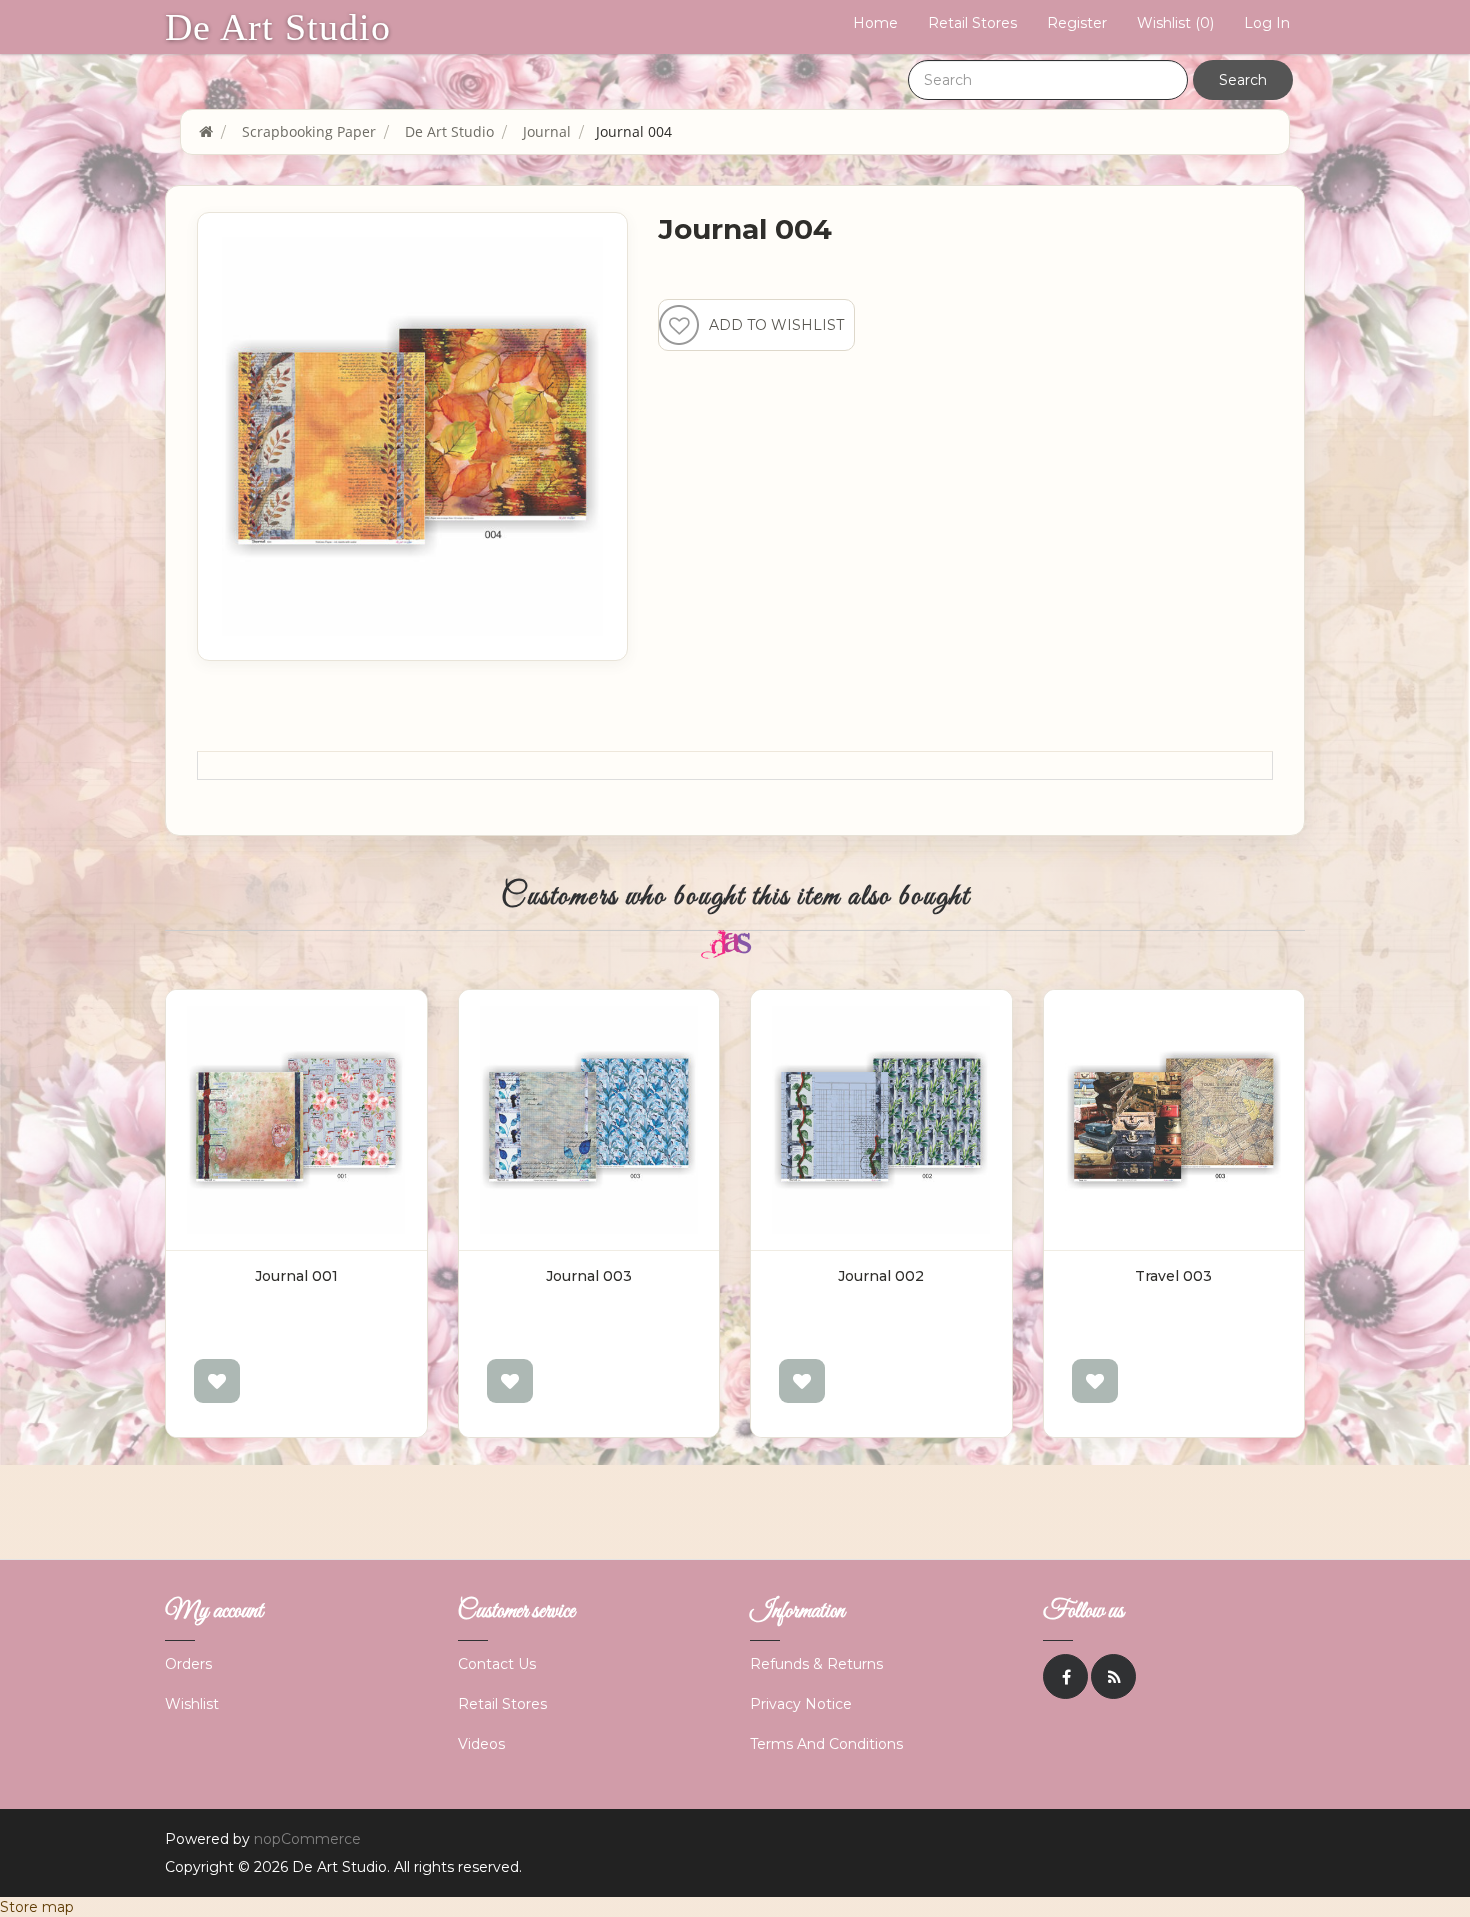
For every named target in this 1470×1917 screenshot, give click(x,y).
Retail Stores (972, 23)
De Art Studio (278, 27)
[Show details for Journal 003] (589, 1120)
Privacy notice (801, 1704)
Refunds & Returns (816, 1664)
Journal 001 (296, 1276)
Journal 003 (589, 1276)
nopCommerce (307, 1839)
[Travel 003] (1174, 1120)
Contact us (497, 1664)
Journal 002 (881, 1276)
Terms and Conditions (826, 1744)
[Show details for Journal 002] (881, 1120)
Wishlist (192, 1704)
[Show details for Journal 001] (296, 1120)
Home (875, 23)
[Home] (206, 131)
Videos (481, 1744)
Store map (37, 1907)
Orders (188, 1664)
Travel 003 (1173, 1276)
